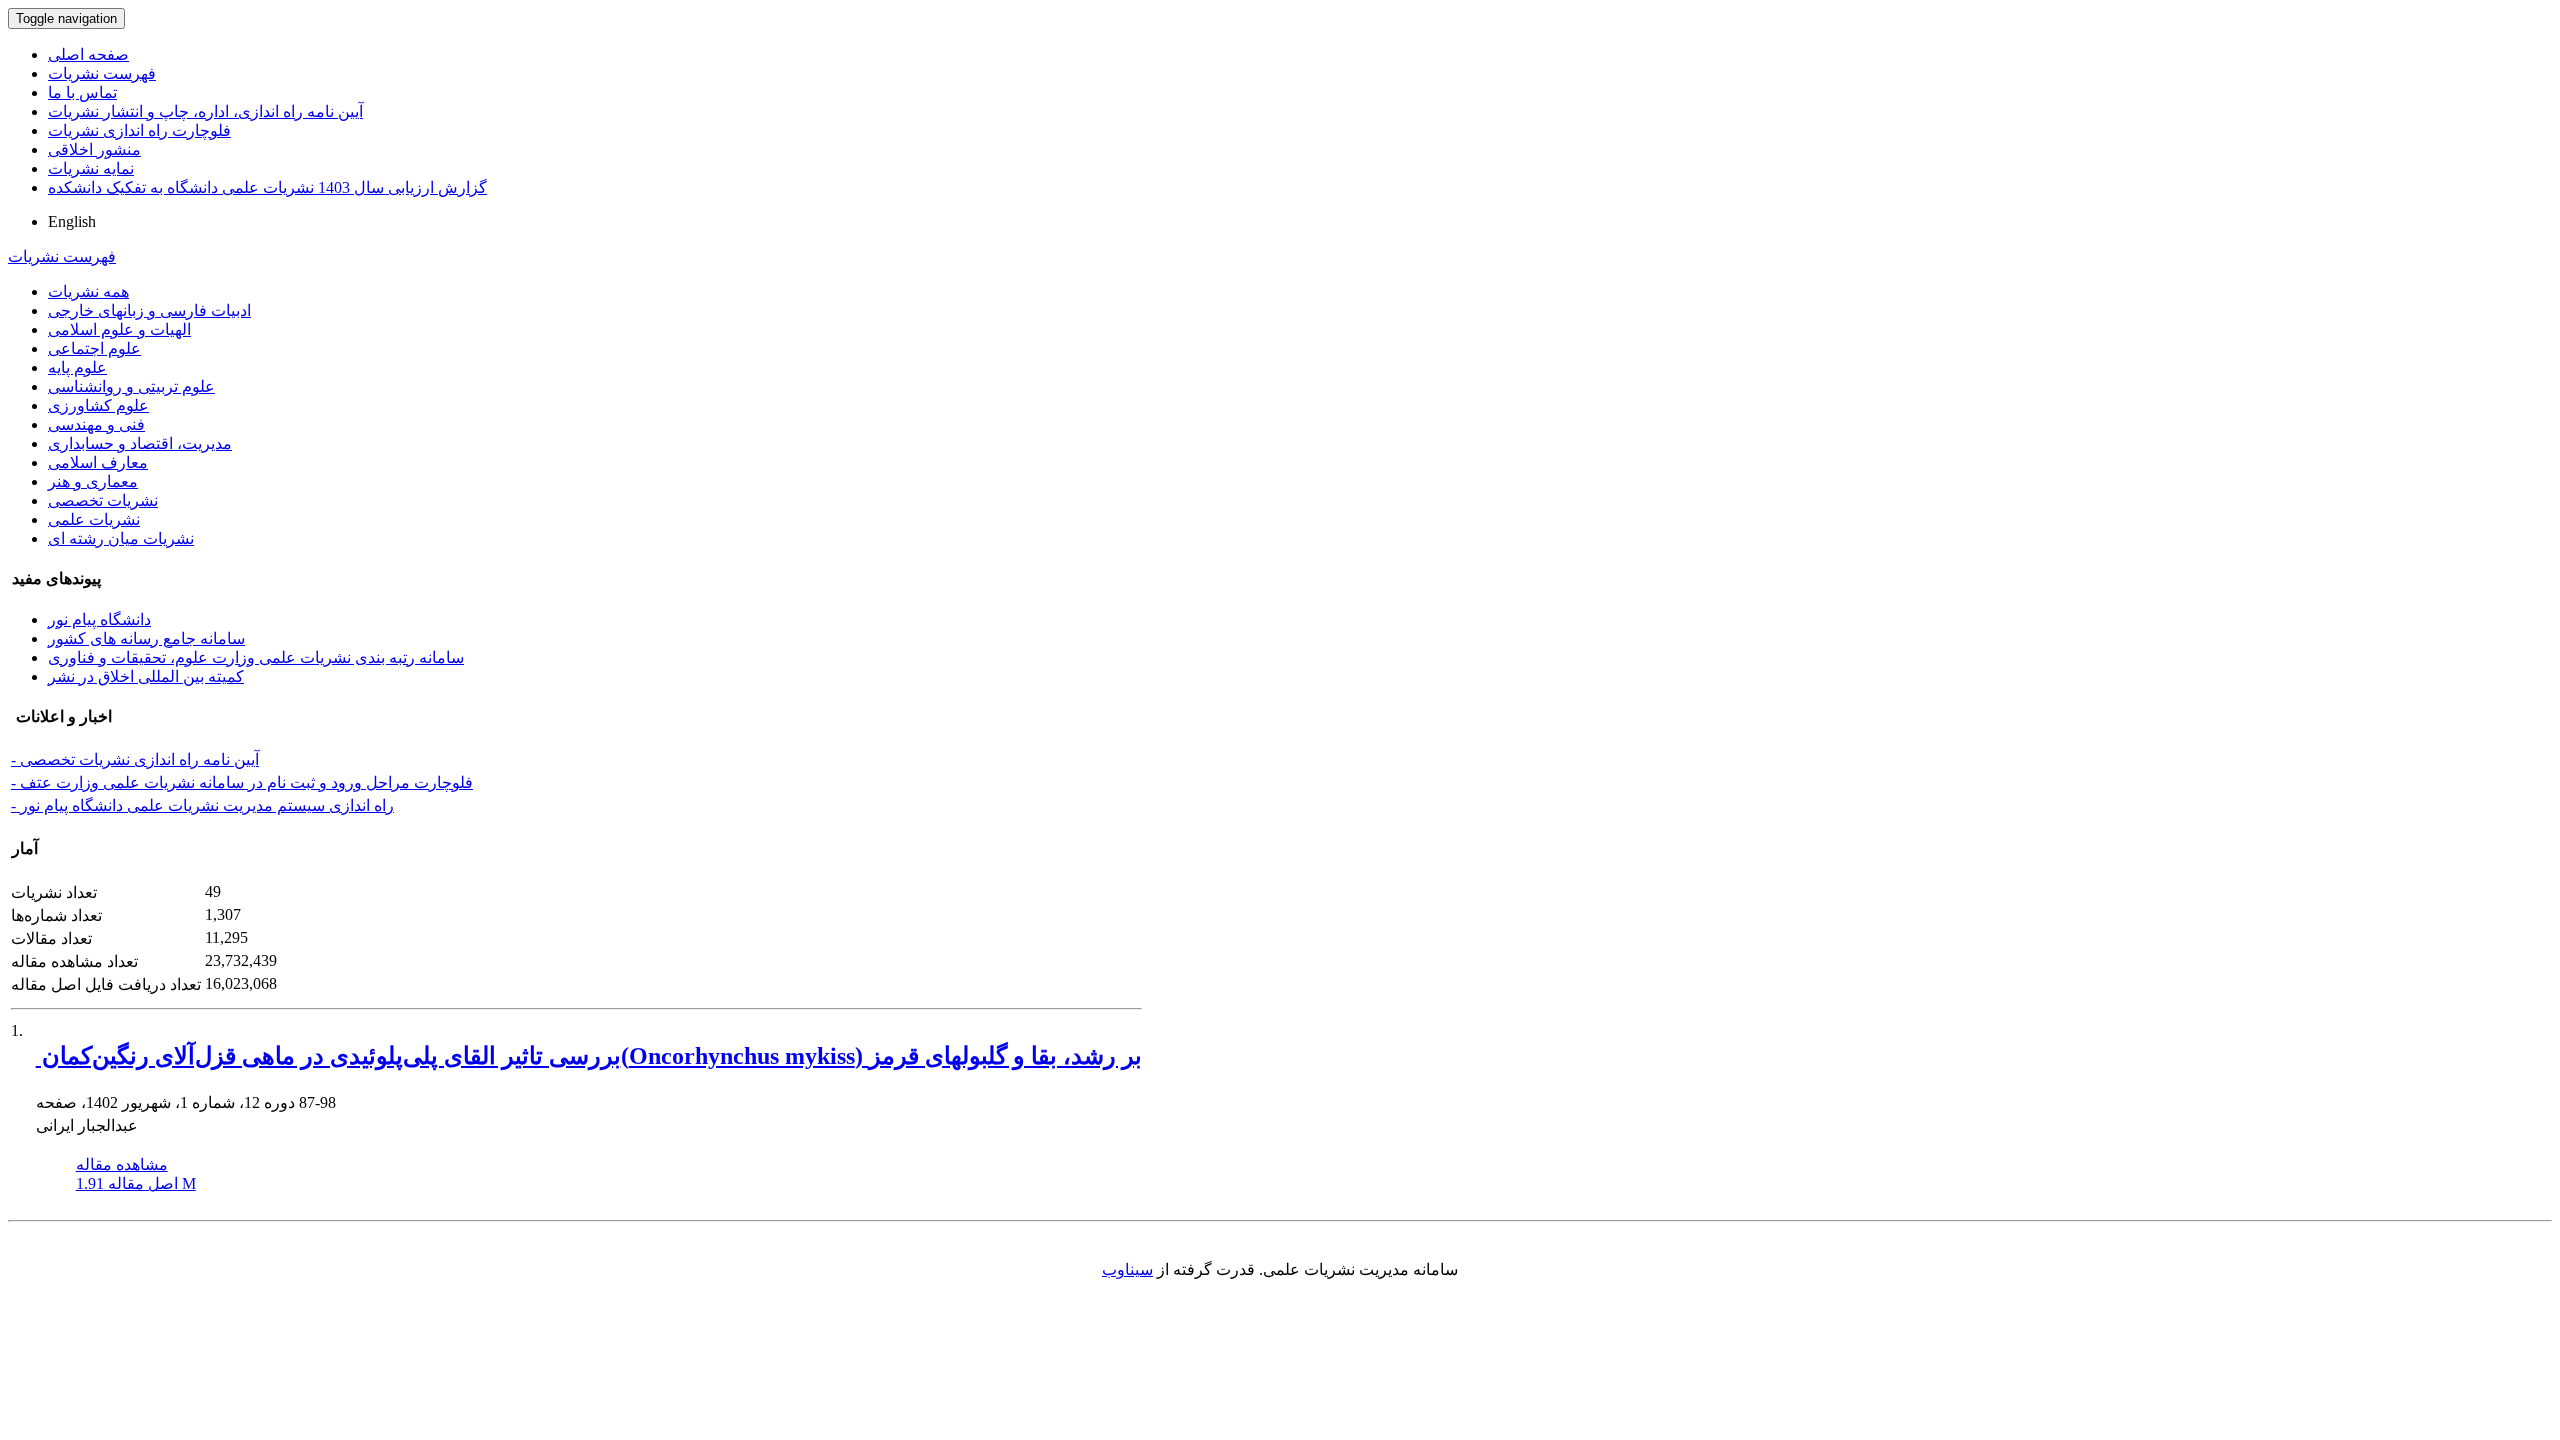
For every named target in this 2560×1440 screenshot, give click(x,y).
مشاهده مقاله (122, 1164)
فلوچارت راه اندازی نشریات (139, 130)
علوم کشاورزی (98, 405)
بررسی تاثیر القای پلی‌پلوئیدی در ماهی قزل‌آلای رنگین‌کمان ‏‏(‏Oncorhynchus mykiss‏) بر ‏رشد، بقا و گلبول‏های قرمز (589, 1056)
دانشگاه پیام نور (99, 619)
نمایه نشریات (91, 168)
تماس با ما (82, 92)
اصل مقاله (136, 1183)
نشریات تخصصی (103, 500)
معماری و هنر (93, 481)
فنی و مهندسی (96, 424)
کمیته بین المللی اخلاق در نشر (146, 676)
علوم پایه (77, 367)
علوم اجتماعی (94, 348)
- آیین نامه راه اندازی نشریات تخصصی (135, 759)
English (72, 221)
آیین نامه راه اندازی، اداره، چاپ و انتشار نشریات (205, 111)
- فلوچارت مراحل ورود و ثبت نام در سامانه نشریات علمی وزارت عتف (242, 782)
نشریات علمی (94, 519)
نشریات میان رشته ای (121, 538)
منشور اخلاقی (94, 149)
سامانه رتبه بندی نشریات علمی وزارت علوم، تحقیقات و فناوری (256, 657)
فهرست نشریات (102, 73)
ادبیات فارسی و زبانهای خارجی (149, 310)
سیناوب (1127, 1269)
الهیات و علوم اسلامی (119, 329)
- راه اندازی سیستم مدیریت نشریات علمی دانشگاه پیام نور (202, 805)
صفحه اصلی (88, 54)
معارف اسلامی (98, 462)
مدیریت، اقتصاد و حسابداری (140, 443)
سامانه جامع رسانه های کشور (146, 638)
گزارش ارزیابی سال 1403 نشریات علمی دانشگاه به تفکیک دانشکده (267, 187)
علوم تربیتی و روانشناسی (131, 386)
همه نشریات (88, 291)
